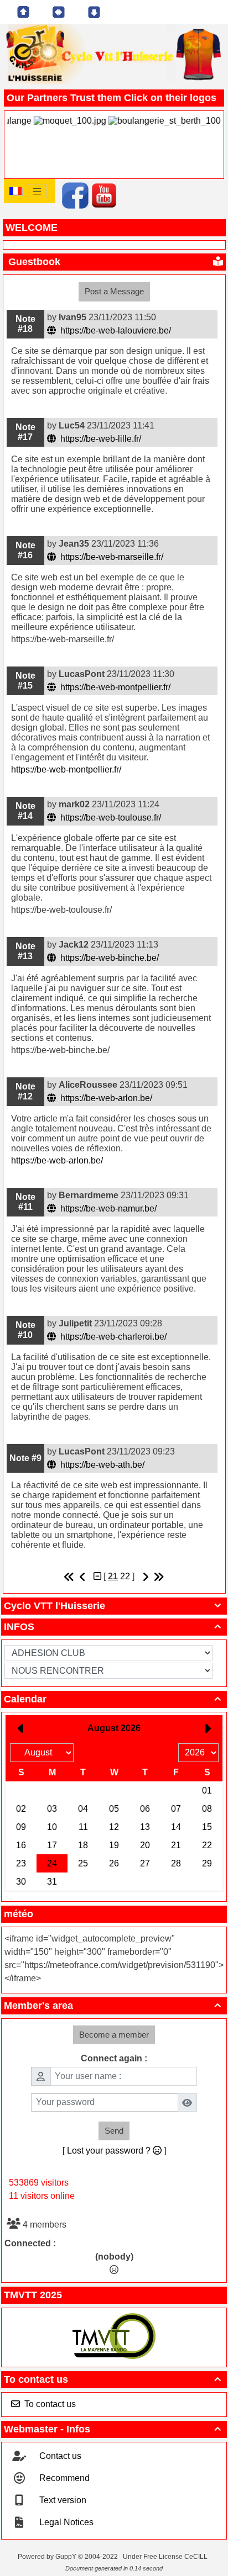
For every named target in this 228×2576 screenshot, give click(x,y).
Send (114, 2131)
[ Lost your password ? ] (114, 2151)
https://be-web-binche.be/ (108, 958)
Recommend (63, 2478)
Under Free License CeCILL (166, 2557)
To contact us (112, 2379)
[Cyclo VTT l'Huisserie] (114, 52)
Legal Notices (65, 2522)
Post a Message (114, 291)
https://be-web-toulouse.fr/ (110, 818)
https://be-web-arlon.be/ (105, 1098)
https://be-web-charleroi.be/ (112, 1337)
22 (125, 1576)
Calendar (112, 1699)
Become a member (114, 2035)
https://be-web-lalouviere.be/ (115, 330)
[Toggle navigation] (37, 191)
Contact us (59, 2456)
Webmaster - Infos (112, 2429)
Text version (62, 2500)
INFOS (112, 1627)
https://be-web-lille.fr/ (100, 439)
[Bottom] (94, 12)
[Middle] (59, 12)
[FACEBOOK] (75, 195)
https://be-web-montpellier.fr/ (114, 687)
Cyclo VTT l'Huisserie (112, 1606)
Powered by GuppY (48, 2557)
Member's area (112, 2006)
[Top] (23, 12)
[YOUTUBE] (104, 195)
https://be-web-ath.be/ (101, 1465)
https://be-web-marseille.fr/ (111, 557)
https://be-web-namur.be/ (107, 1208)
